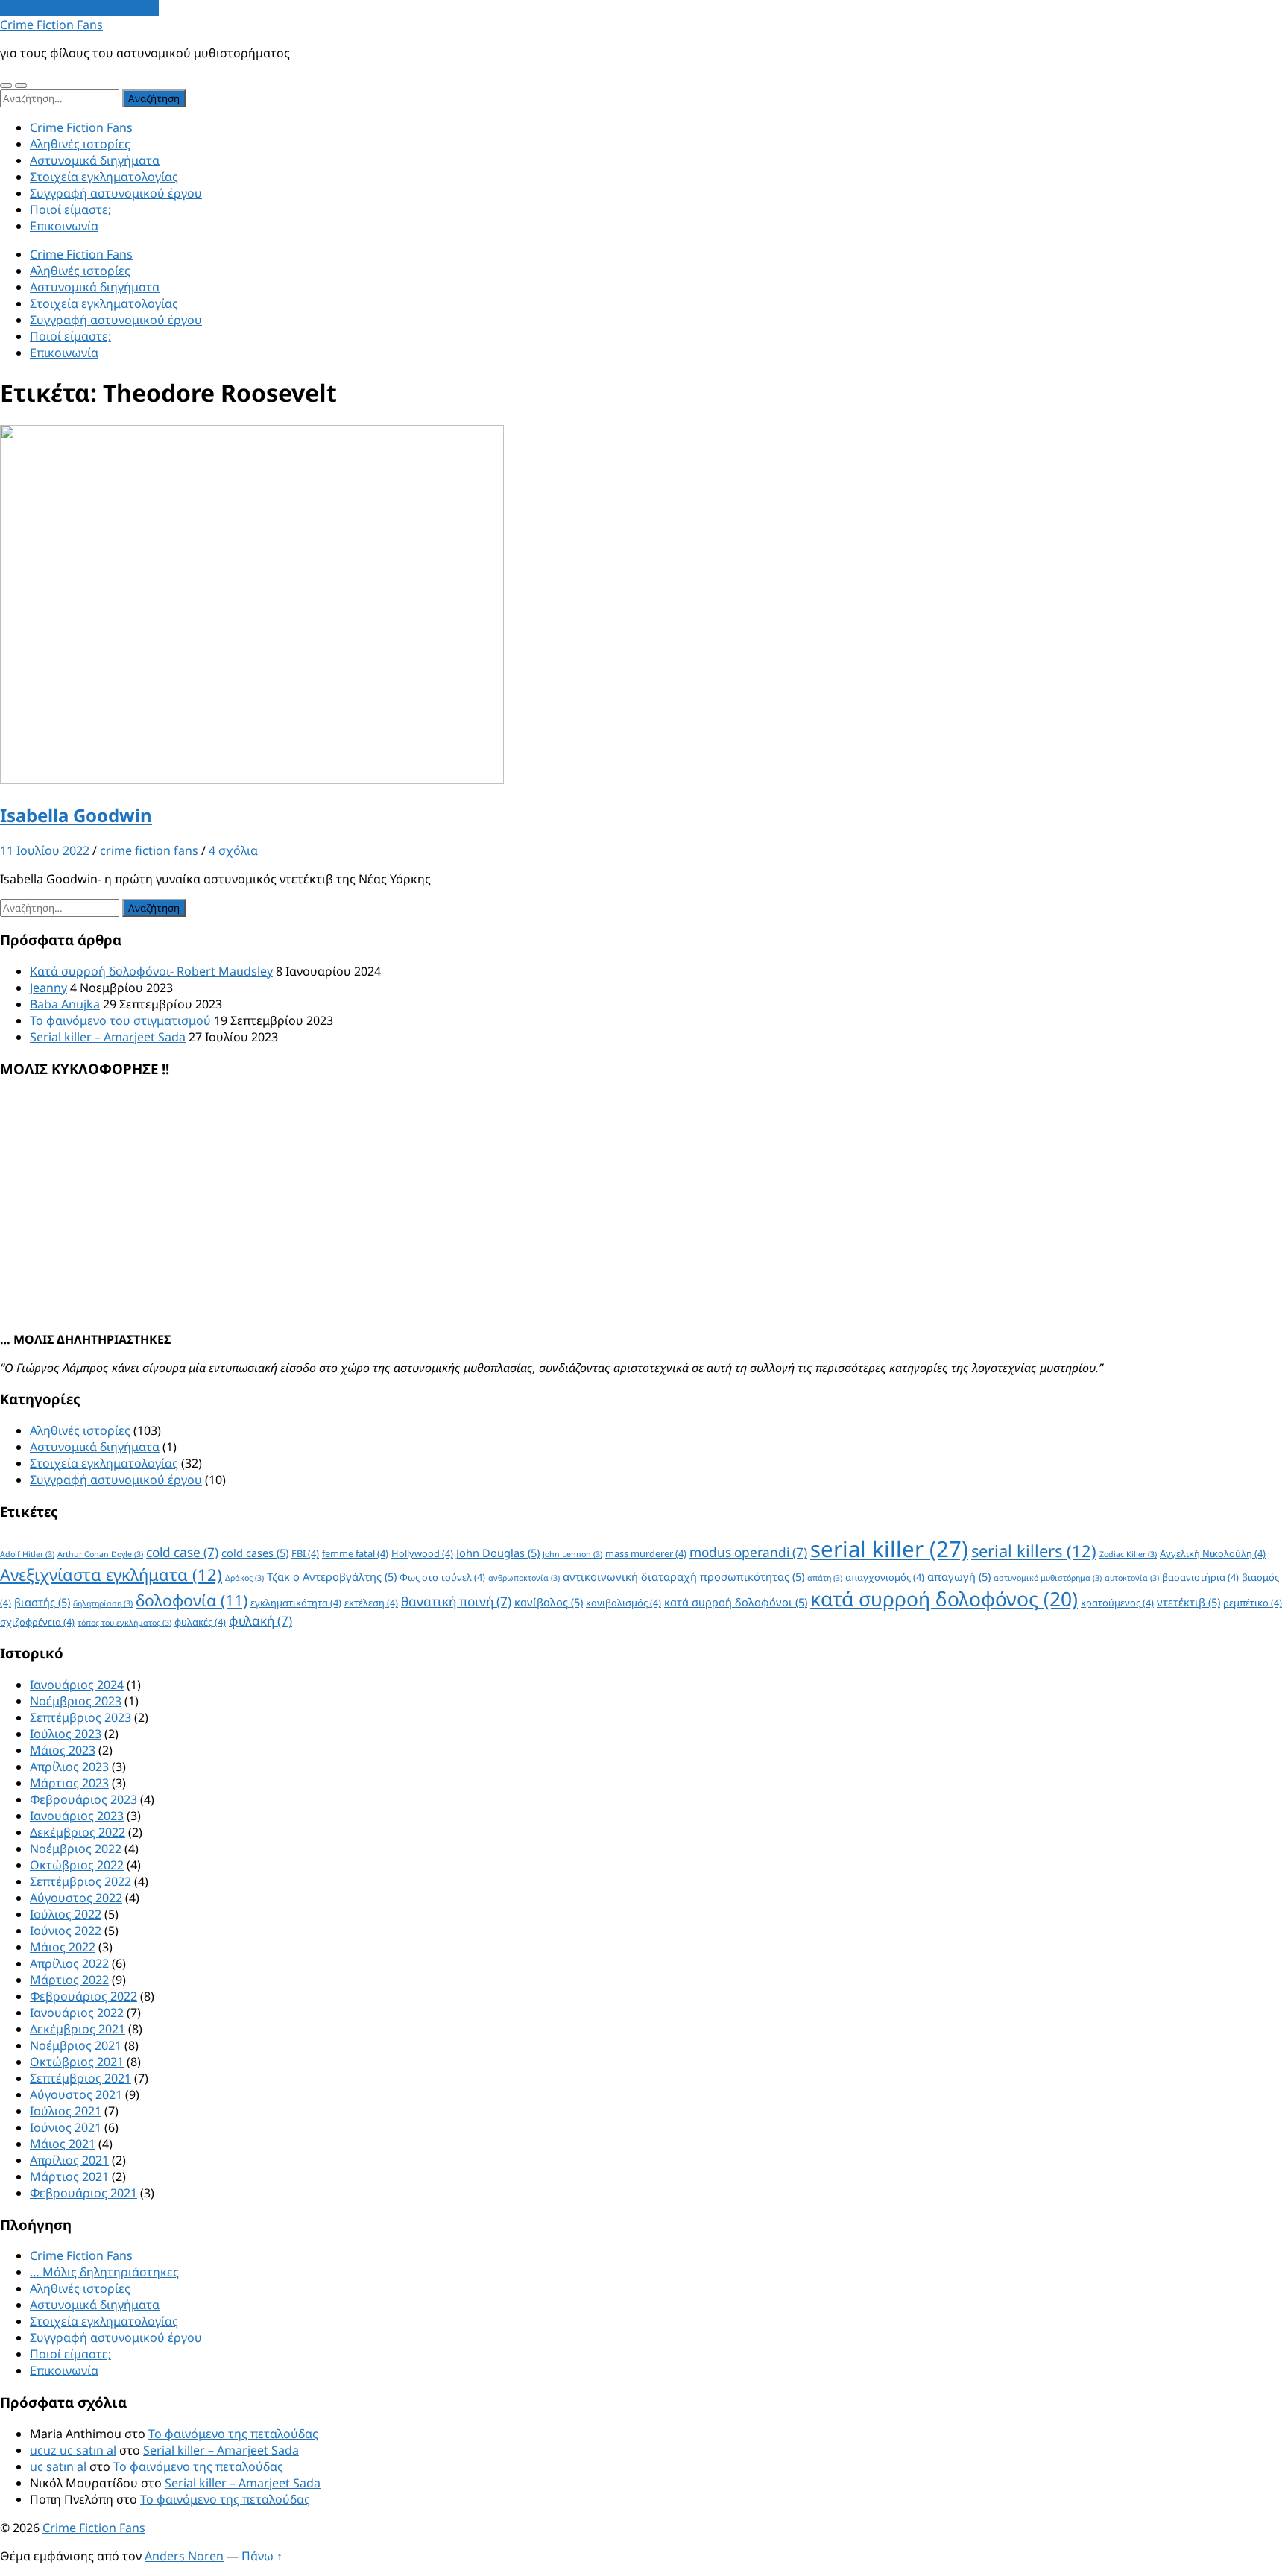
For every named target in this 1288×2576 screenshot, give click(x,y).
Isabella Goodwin (76, 815)
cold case (182, 1552)
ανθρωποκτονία (524, 1578)
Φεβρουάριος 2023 (83, 1799)
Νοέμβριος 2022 (76, 1849)
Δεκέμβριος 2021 (78, 2029)
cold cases (255, 1553)
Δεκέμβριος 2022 (78, 1832)
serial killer (889, 1549)
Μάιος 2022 (63, 1947)
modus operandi (748, 1552)
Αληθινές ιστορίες (80, 144)
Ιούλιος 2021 (66, 2111)
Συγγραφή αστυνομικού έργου (116, 193)
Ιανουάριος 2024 (77, 1685)
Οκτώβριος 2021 (77, 2062)
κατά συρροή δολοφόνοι (736, 1602)
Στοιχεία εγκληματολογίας (104, 177)
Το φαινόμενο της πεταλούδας (233, 2434)
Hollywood (422, 1553)
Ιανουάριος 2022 (77, 2012)
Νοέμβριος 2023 (76, 1701)
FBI (305, 1553)
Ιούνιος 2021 (66, 2127)
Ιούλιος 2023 (66, 1734)
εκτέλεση (371, 1603)
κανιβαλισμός (624, 1603)
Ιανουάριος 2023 (77, 1816)
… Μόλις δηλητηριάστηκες (104, 2272)
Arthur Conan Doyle (100, 1554)
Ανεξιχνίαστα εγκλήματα (111, 1575)
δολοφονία (192, 1600)
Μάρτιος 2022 (69, 1980)
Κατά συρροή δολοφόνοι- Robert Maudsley (151, 971)
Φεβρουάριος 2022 (83, 1996)
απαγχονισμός (885, 1577)
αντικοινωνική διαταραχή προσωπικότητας (684, 1576)
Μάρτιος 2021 (69, 2176)
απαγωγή (959, 1576)
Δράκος (244, 1578)
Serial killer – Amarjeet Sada (108, 1037)
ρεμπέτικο (1253, 1603)
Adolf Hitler (27, 1554)
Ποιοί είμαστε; (70, 209)
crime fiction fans (149, 850)
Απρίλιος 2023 (69, 1767)
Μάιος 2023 (63, 1750)
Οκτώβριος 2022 (77, 1865)
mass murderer (646, 1553)
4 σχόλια (233, 850)
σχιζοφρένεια (37, 1622)
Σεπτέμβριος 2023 (80, 1717)
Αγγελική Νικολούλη (1213, 1553)
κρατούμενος (1117, 1603)
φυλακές (200, 1622)
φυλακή (261, 1621)
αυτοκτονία (1132, 1578)
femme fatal (355, 1553)
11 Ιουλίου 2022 (45, 850)
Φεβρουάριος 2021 (83, 2193)
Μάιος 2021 (63, 2144)
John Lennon (572, 1554)
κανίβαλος (549, 1602)
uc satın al (58, 2466)
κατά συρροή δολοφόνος (944, 1599)
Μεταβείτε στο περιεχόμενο (79, 8)
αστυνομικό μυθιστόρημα (1048, 1578)
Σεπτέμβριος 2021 (80, 2078)
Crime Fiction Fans (51, 25)
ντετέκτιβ (1188, 1602)
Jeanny (48, 988)
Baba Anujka (65, 1004)
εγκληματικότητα (296, 1603)
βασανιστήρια (1200, 1577)
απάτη (825, 1578)
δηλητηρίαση (103, 1603)
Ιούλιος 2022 (66, 1914)
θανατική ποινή (456, 1601)
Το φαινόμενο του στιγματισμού (120, 1020)
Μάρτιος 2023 (69, 1783)
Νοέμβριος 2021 (76, 2045)
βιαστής (42, 1602)
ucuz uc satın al (73, 2450)
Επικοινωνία (64, 226)
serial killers (1034, 1551)
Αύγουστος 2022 (76, 1898)
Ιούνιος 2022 (66, 1931)
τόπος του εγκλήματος (124, 1623)
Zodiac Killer (1128, 1554)
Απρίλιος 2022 (69, 1963)
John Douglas (498, 1553)
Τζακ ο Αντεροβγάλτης (332, 1576)
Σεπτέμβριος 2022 (80, 1881)
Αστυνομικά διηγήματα (95, 160)
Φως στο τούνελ (442, 1577)
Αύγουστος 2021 (76, 2094)
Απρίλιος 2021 (69, 2160)
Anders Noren (184, 2556)
